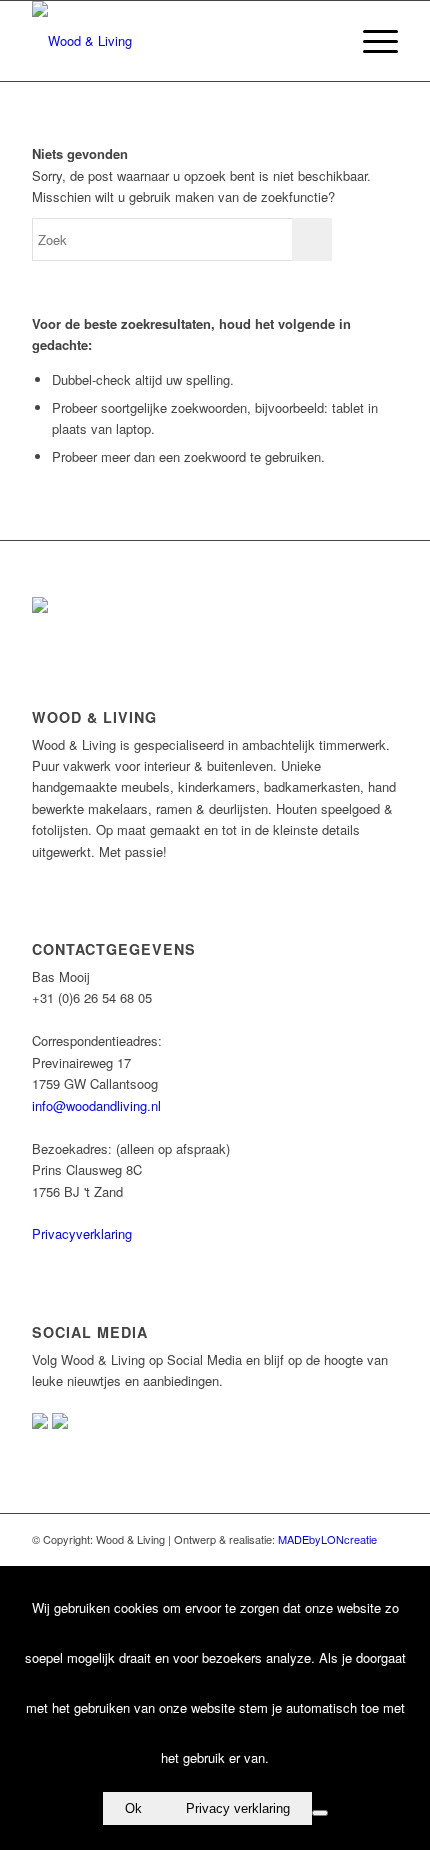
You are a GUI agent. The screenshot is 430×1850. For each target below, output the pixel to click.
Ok (133, 1808)
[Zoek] (323, 41)
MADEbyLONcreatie (327, 1539)
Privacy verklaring (238, 1808)
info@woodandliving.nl (96, 1105)
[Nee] (320, 1813)
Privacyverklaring (82, 1233)
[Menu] (370, 41)
